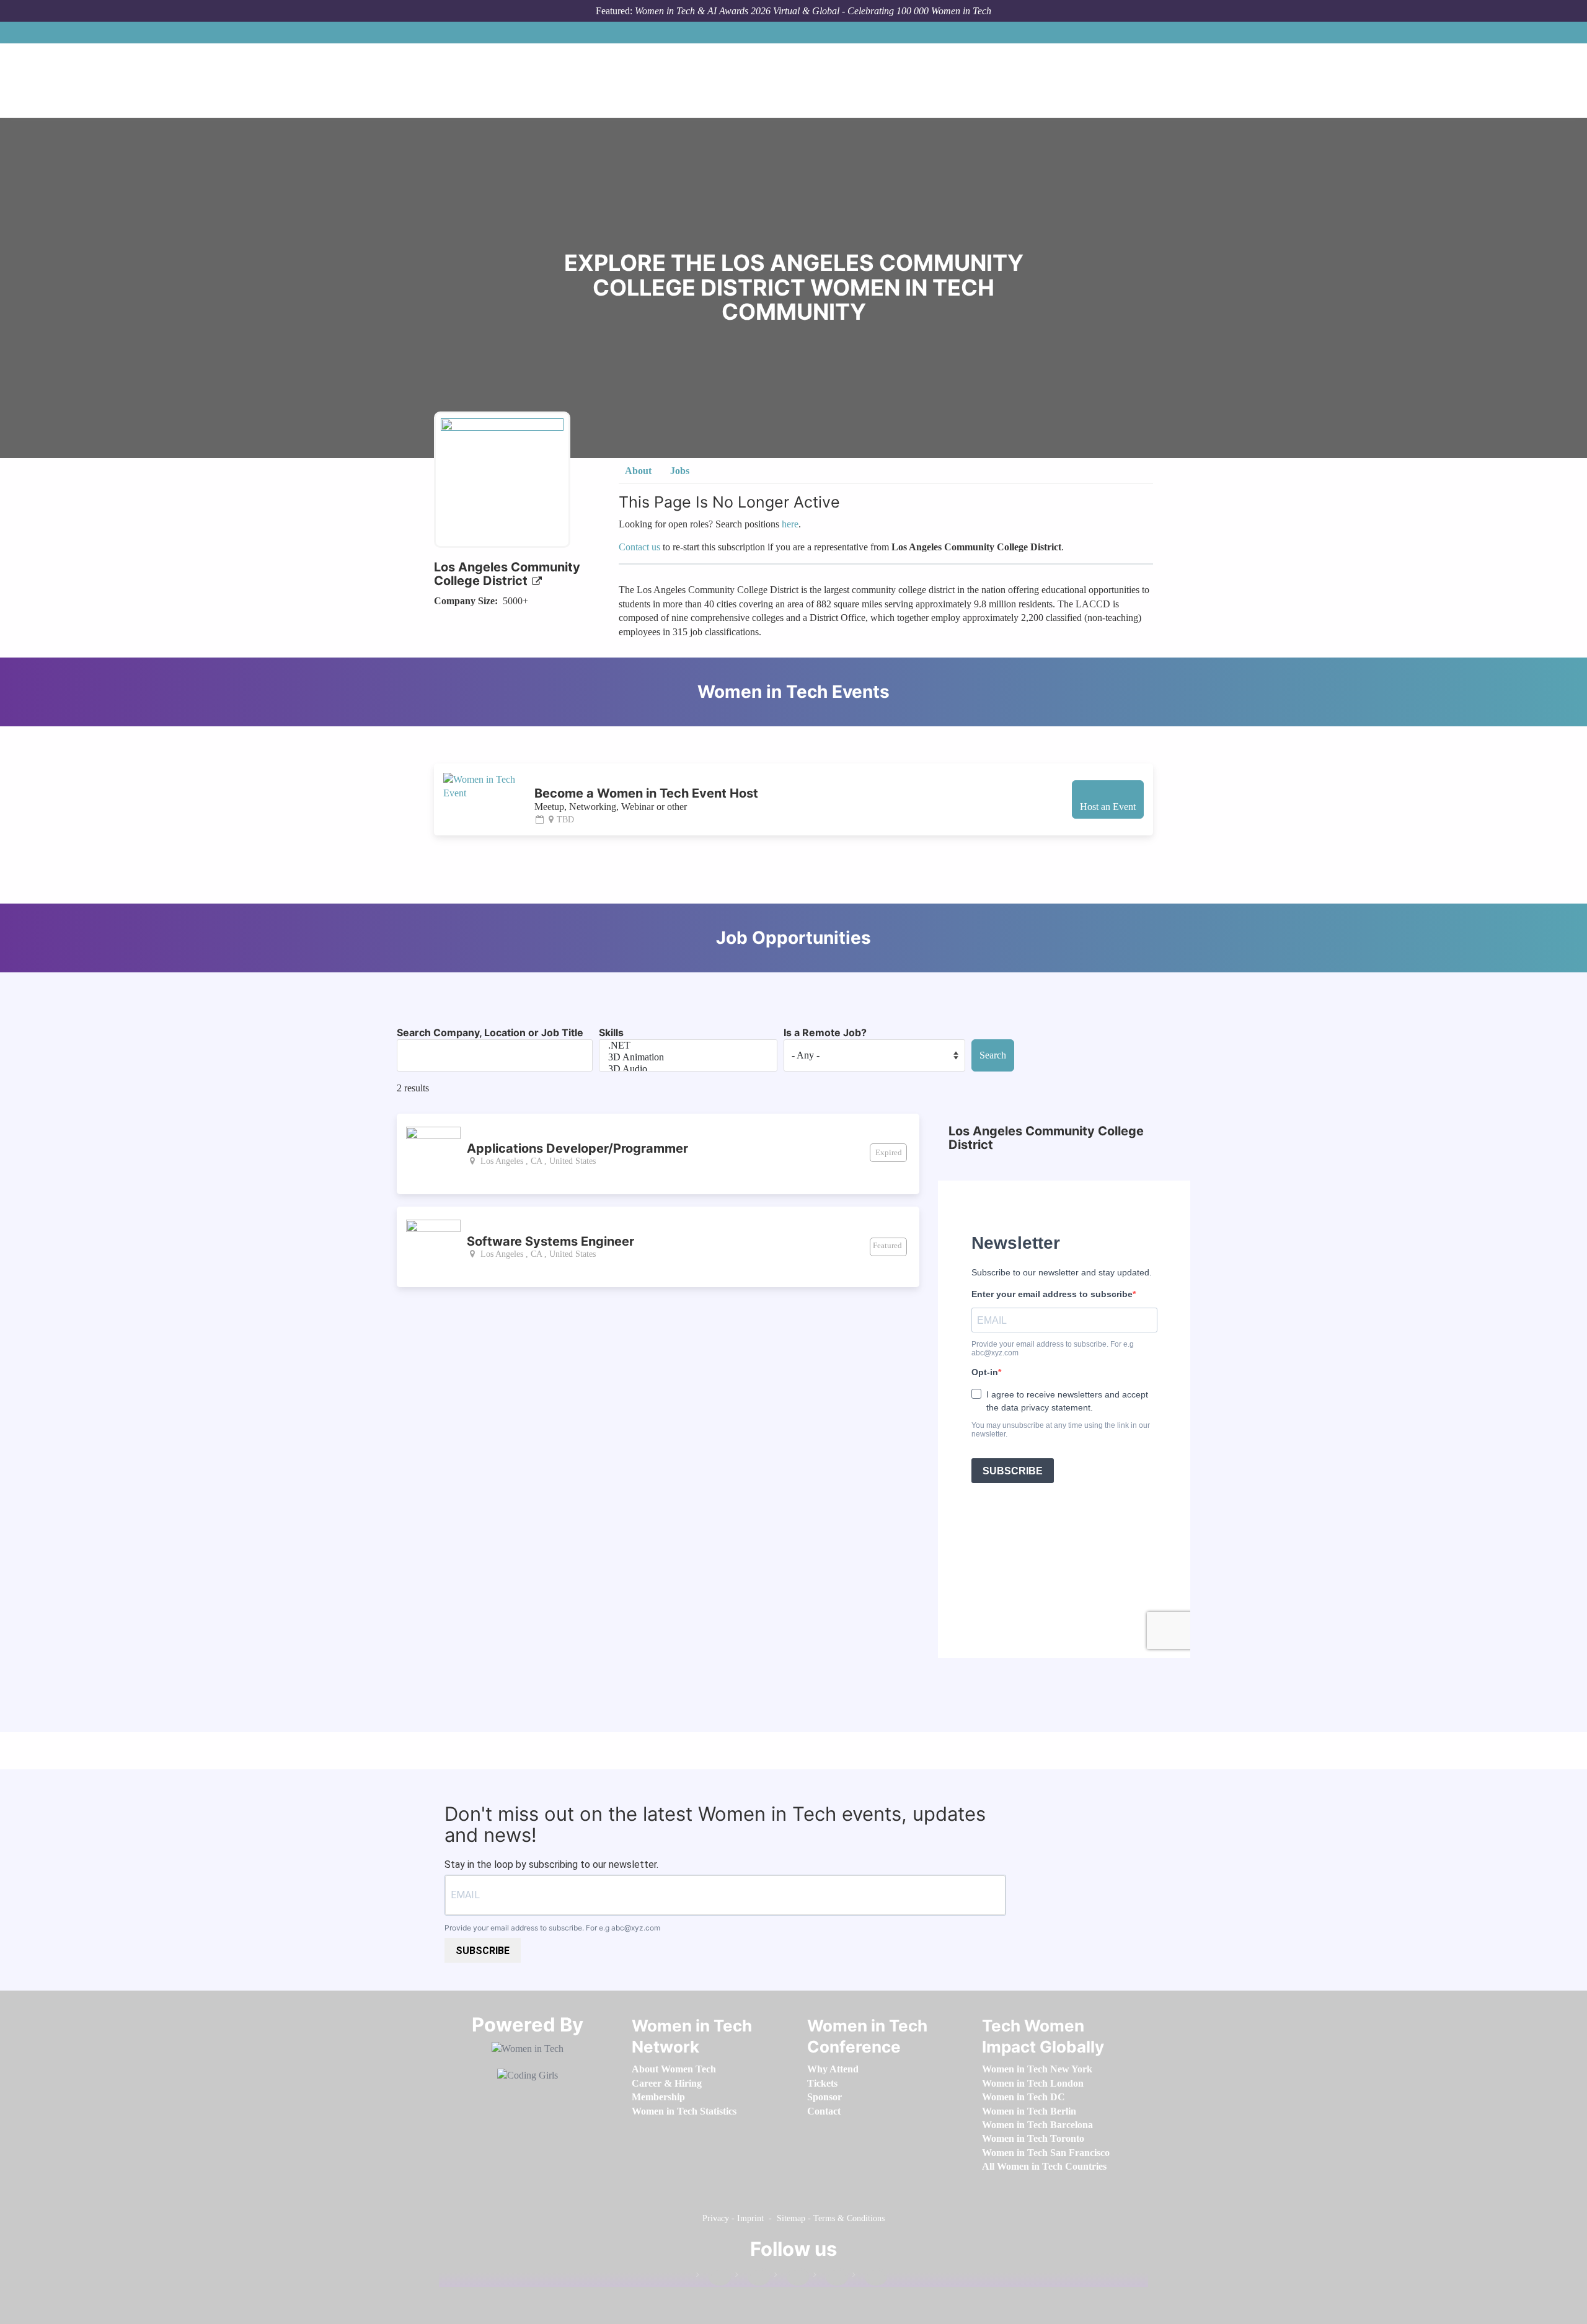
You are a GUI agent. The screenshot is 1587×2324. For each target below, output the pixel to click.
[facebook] (714, 2277)
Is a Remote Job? (825, 1032)
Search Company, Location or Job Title (490, 1032)
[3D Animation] (688, 1058)
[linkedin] (753, 2277)
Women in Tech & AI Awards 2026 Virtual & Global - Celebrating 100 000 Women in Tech (813, 11)
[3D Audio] (688, 1069)
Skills (611, 1032)
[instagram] (792, 2277)
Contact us (639, 547)
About (638, 471)
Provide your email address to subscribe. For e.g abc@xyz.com (552, 1928)
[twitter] (831, 2277)
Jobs (680, 471)
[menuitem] (674, 2069)
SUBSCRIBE (483, 1951)
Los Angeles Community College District (507, 574)
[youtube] (870, 2277)
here (790, 524)
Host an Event (1108, 807)
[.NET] (688, 1046)
